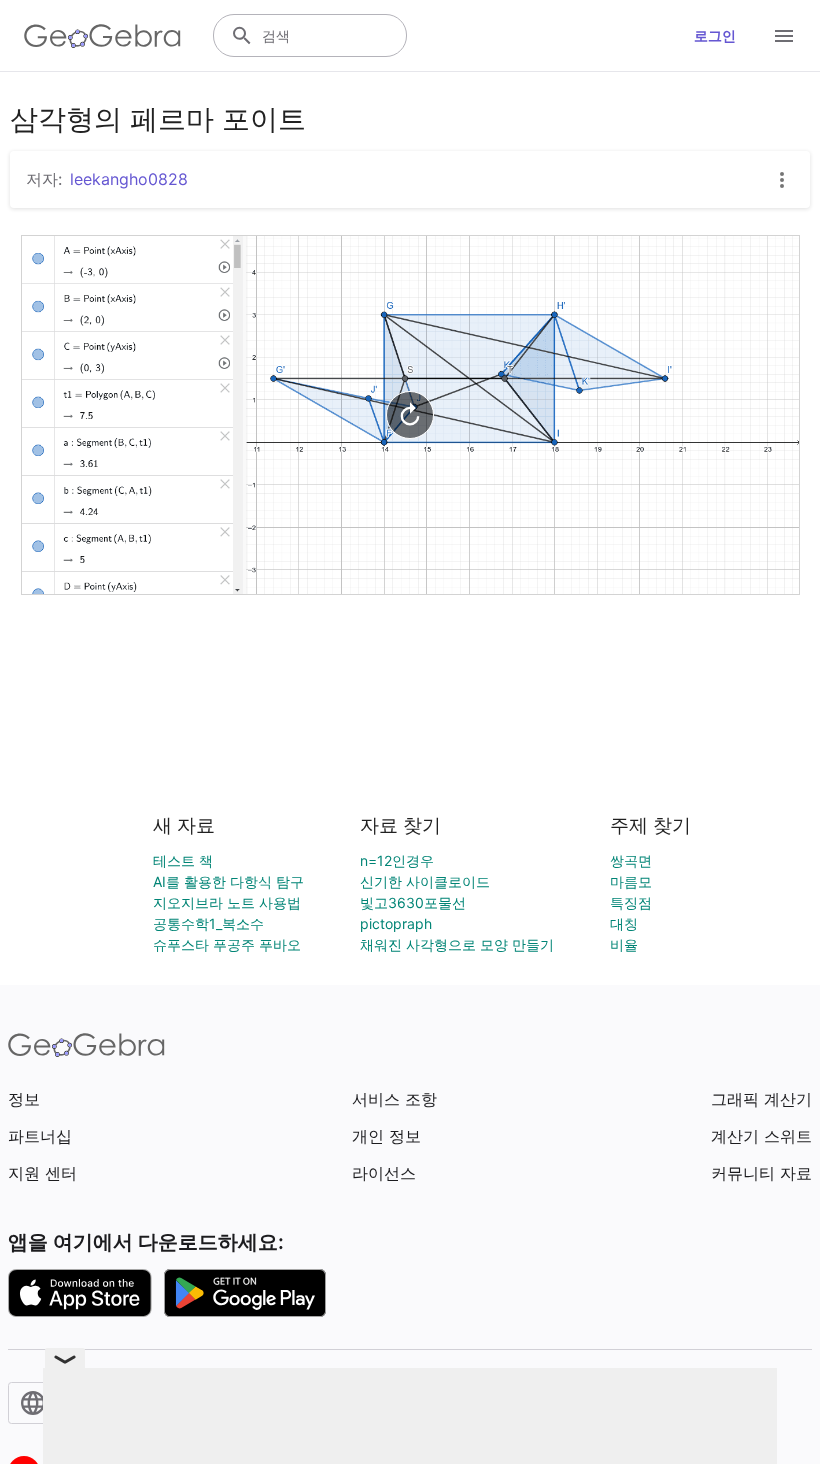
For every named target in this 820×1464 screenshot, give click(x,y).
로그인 (715, 35)
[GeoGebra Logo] (102, 36)
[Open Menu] (784, 36)
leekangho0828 (129, 179)
